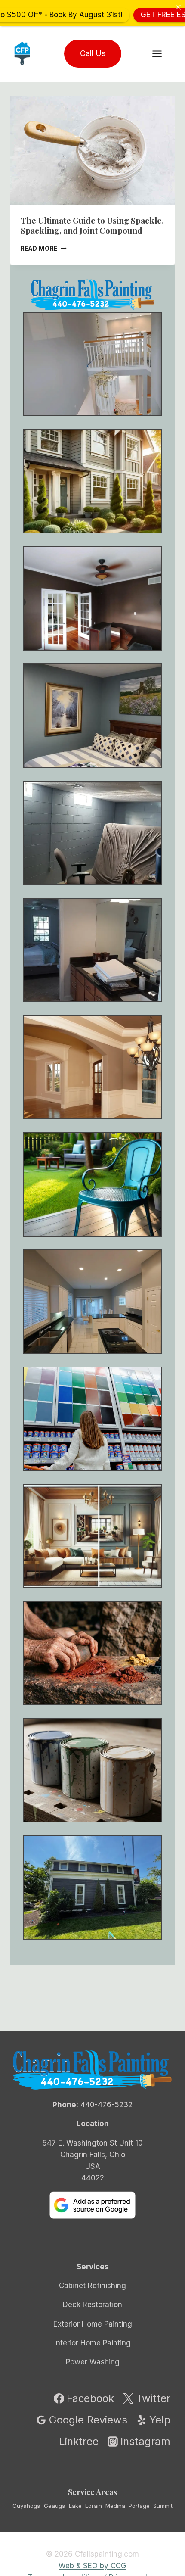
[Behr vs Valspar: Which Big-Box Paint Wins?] (92, 1419)
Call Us (93, 53)
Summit (163, 2506)
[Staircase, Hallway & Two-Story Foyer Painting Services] (92, 364)
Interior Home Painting (92, 2343)
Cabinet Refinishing (92, 2286)
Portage (139, 2506)
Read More (44, 249)
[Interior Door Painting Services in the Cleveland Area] (92, 598)
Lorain (94, 2506)
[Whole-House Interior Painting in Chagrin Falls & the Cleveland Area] (92, 481)
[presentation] (92, 151)
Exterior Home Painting (93, 2324)
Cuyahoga (26, 2506)
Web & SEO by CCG (92, 2566)
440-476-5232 (106, 2105)
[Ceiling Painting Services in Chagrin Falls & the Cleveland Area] (92, 1067)
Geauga (55, 2506)
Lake (75, 2506)
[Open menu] (161, 54)
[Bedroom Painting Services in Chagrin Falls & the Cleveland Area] (92, 716)
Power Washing (93, 2362)
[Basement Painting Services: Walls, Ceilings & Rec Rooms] (92, 833)
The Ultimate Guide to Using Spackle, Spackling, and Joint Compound (92, 225)
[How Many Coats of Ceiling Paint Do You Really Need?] (92, 1302)
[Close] (178, 7)
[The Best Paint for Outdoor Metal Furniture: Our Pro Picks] (92, 1184)
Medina (115, 2506)
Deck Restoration (92, 2305)
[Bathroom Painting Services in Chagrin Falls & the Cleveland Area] (92, 950)
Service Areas (92, 2492)
